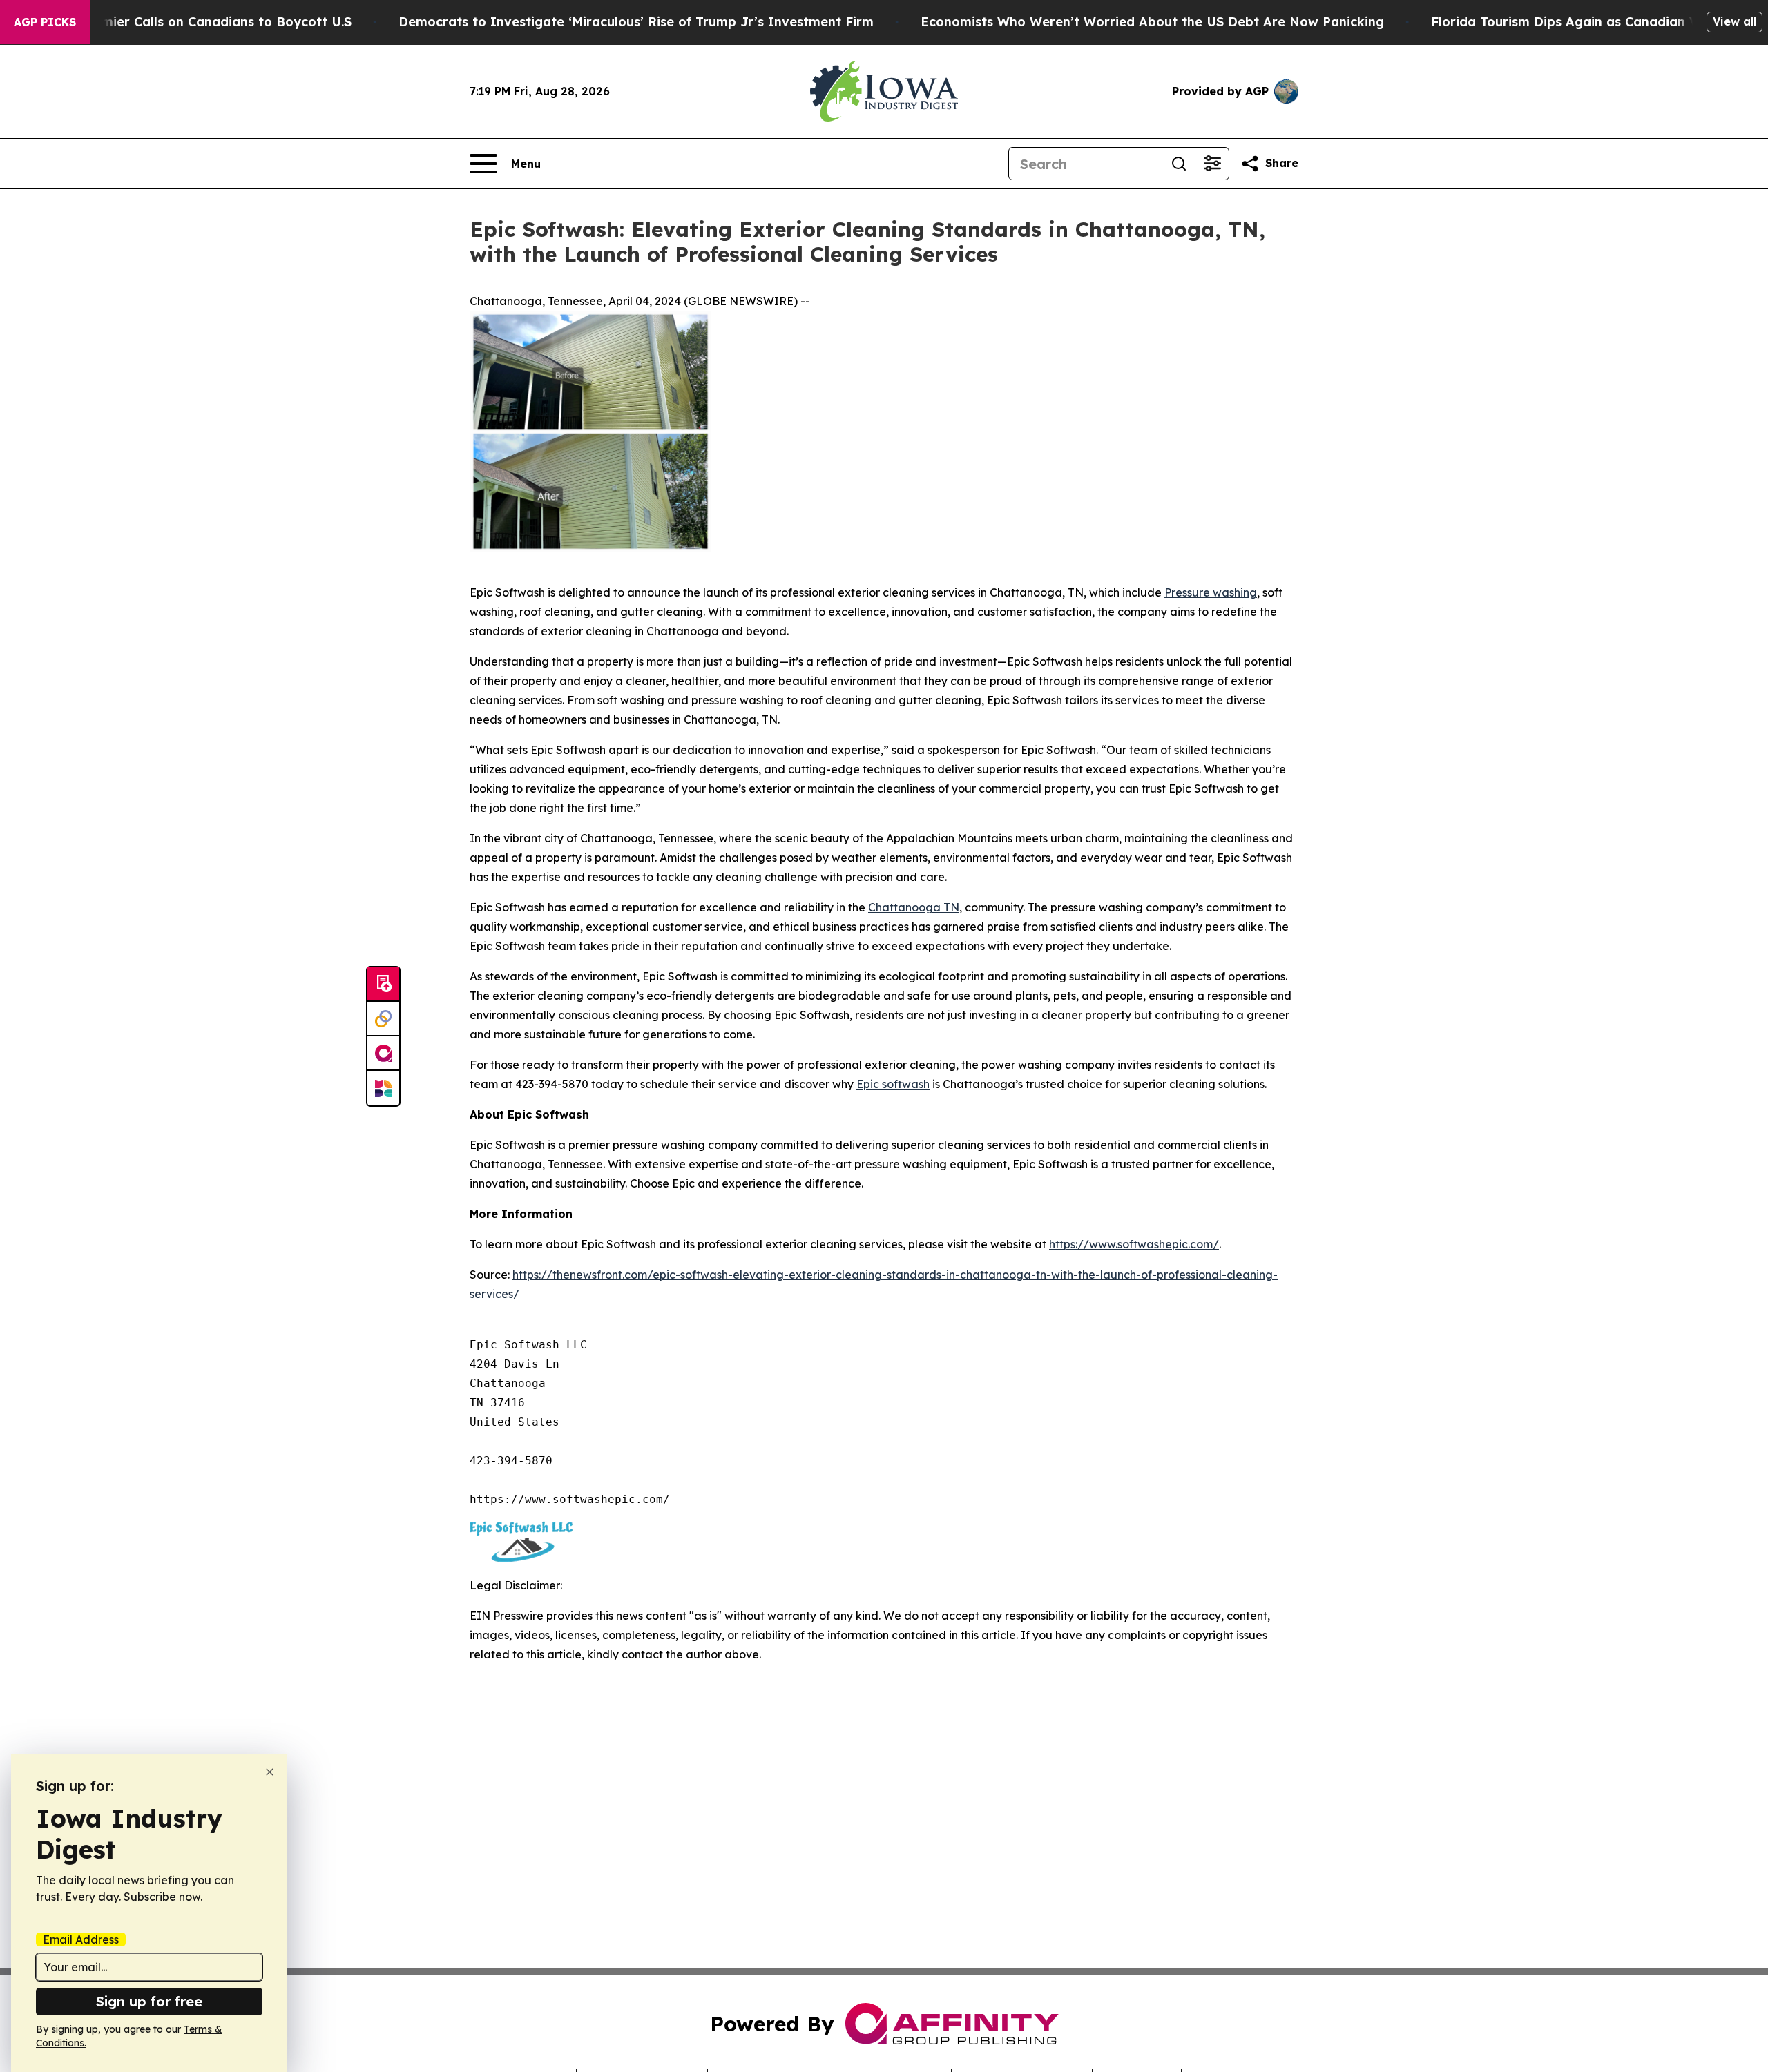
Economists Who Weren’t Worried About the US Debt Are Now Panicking (1152, 22)
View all (1735, 21)
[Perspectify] (383, 1019)
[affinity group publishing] (383, 1054)
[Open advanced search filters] (1212, 164)
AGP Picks (45, 22)
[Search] (1179, 164)
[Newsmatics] (383, 1088)
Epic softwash (893, 1084)
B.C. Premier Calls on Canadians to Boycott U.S (202, 22)
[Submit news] (383, 985)
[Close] (270, 1772)
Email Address (81, 1939)
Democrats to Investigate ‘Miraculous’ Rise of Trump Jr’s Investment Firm (636, 22)
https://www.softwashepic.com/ (1134, 1244)
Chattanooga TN (914, 907)
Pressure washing (1211, 592)
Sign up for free (149, 2001)
